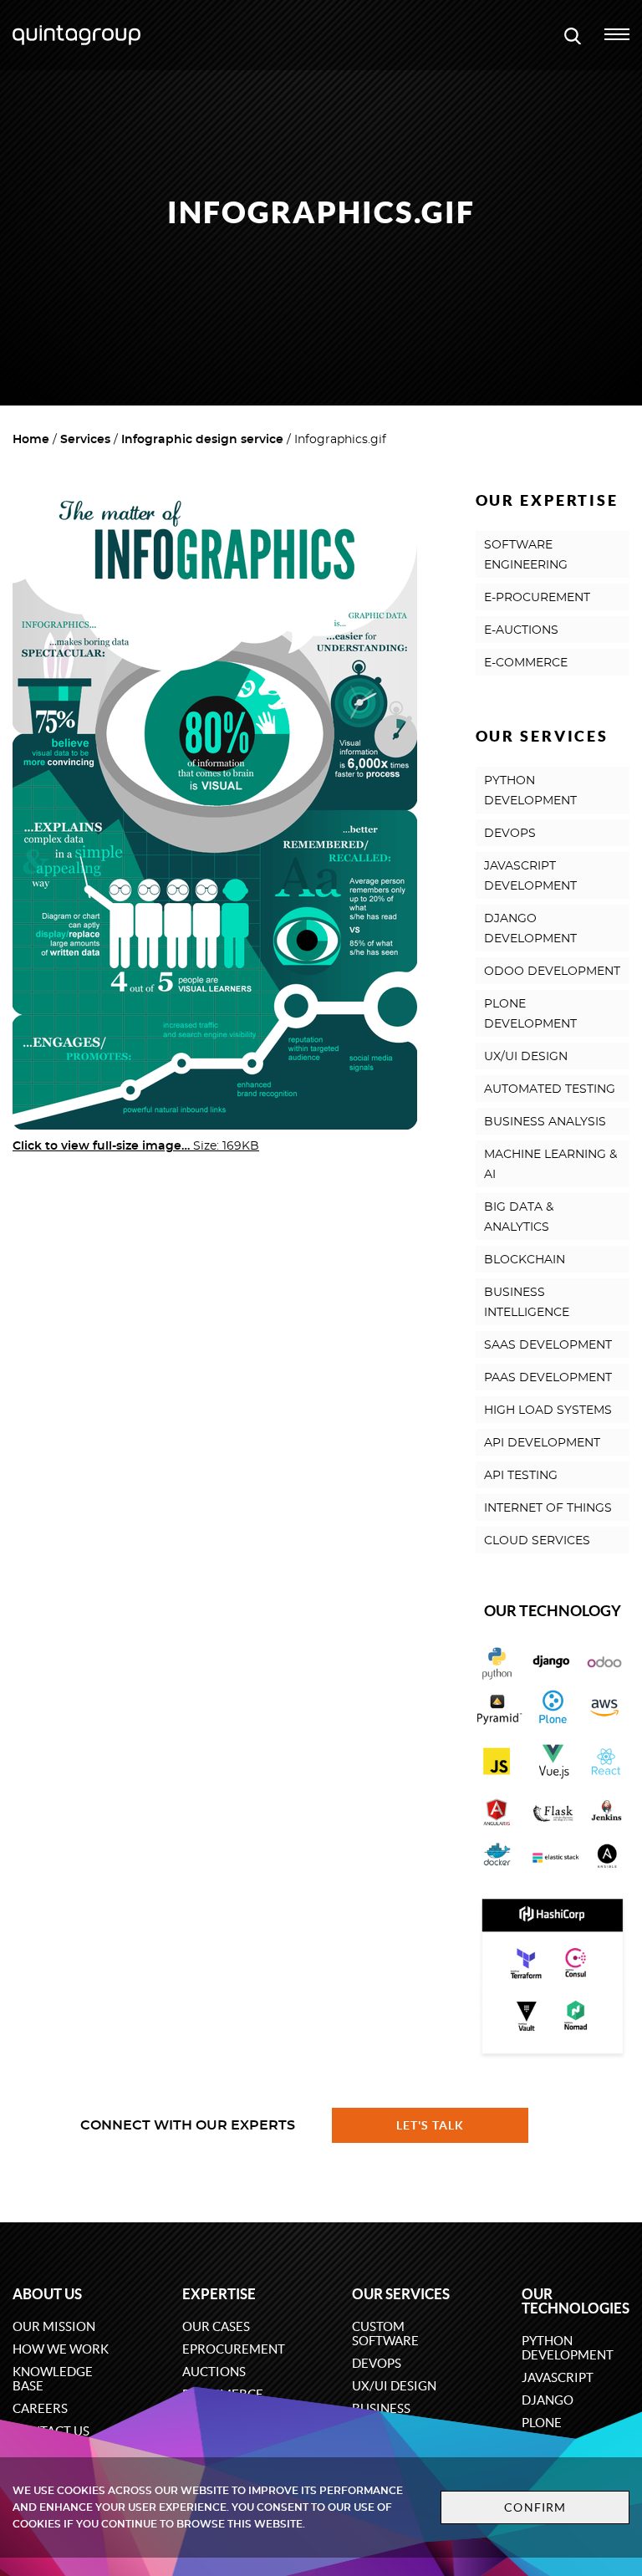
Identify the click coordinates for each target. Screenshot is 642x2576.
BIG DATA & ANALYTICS (519, 1217)
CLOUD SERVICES (537, 1541)
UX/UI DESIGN (526, 1057)
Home (31, 440)
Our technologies (576, 2301)
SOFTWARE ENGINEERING (526, 555)
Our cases (216, 2326)
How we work (61, 2349)
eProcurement (234, 2349)
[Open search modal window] (573, 35)
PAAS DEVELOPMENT (548, 1378)
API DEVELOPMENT (542, 1443)
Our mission (54, 2326)
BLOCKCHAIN (525, 1260)
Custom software (385, 2334)
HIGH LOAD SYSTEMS (548, 1410)
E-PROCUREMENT (537, 598)
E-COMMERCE (526, 663)
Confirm (535, 2507)
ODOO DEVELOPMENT (552, 972)
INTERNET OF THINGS (548, 1508)
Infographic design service (202, 440)
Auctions (214, 2372)
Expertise (219, 2294)
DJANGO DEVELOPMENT (530, 929)
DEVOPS (510, 834)
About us (47, 2294)
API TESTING (521, 1476)
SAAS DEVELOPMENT (548, 1345)
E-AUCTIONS (521, 630)
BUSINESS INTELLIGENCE (527, 1303)
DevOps (377, 2363)
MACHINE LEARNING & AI (550, 1165)
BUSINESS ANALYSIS (545, 1122)
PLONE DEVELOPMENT (530, 1014)
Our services (401, 2294)
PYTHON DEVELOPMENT (530, 791)
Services (85, 440)
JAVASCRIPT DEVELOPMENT (530, 876)
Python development (568, 2348)
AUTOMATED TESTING (550, 1089)
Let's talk (431, 2125)
